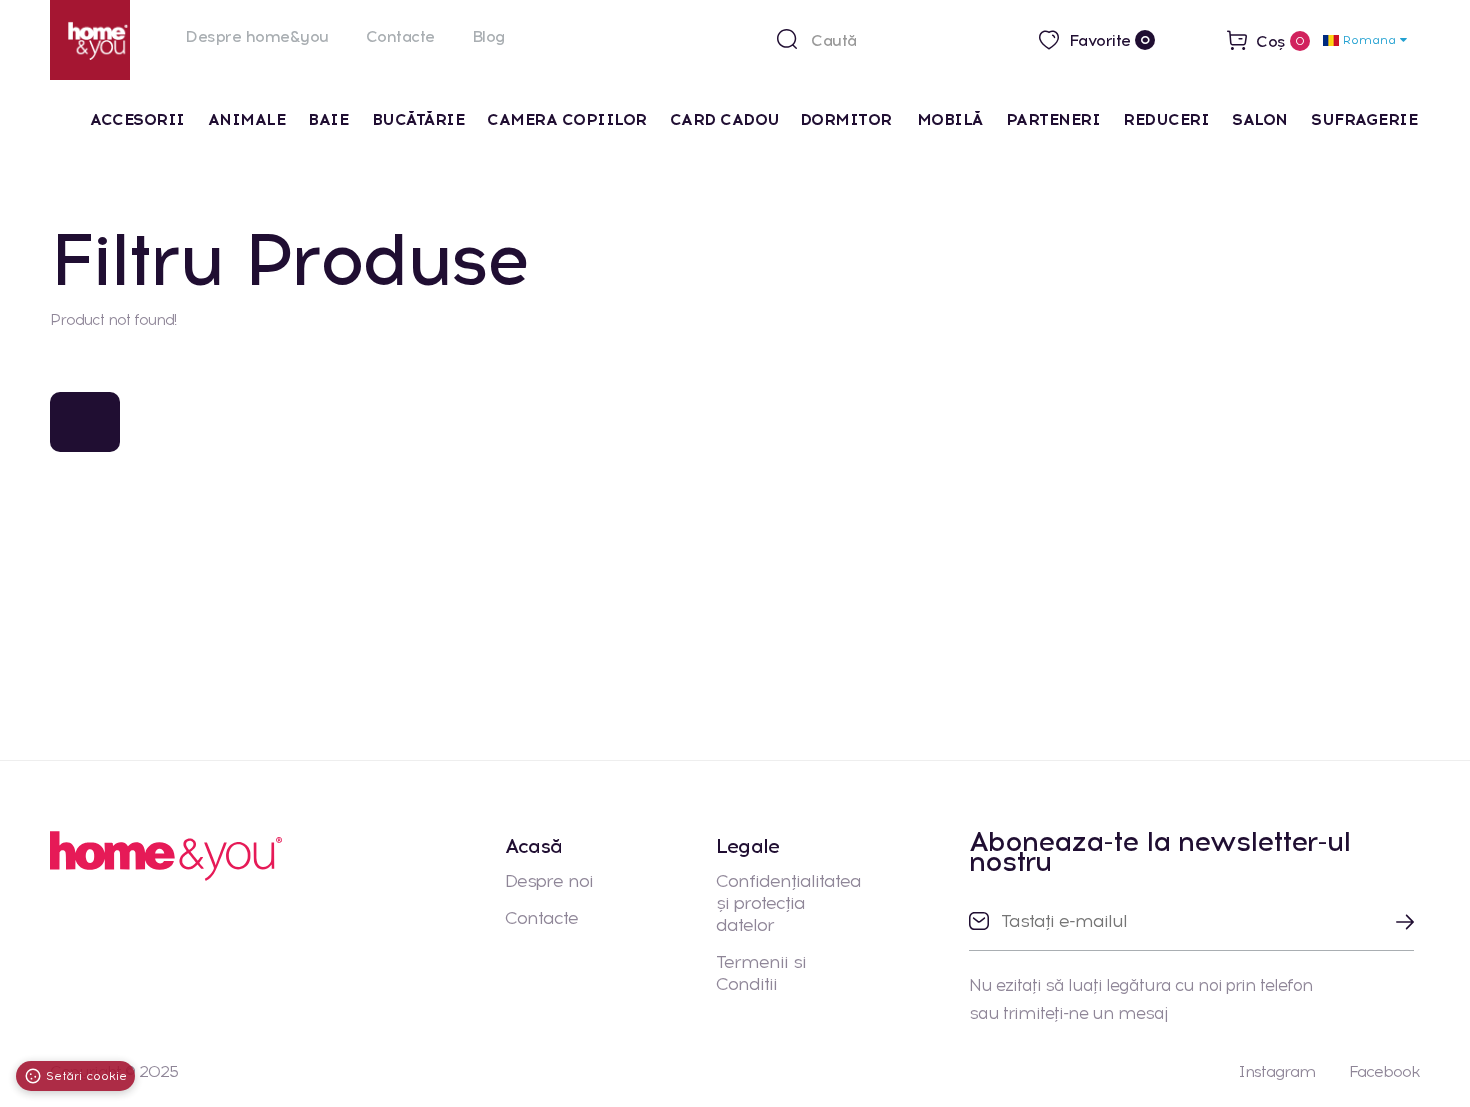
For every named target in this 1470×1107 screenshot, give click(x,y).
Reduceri (1166, 119)
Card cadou (725, 119)
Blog (488, 36)
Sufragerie (1364, 119)
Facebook (1384, 1071)
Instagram (1276, 1071)
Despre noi (549, 881)
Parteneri (1053, 119)
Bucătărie (418, 119)
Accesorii (137, 119)
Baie (328, 119)
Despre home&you (257, 36)
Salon (1260, 119)
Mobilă (950, 119)
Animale (247, 119)
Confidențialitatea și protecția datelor (788, 903)
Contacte (400, 36)
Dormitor (848, 119)
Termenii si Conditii (761, 973)
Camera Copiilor (567, 119)
